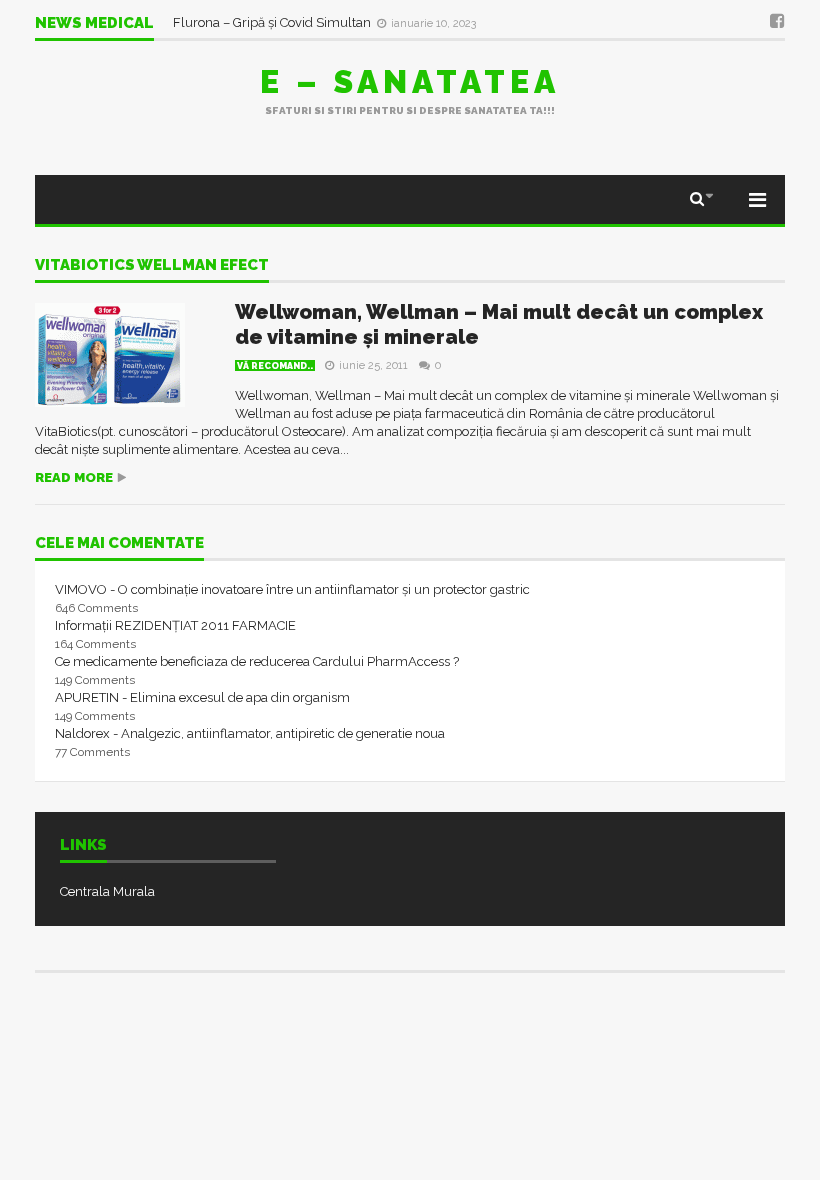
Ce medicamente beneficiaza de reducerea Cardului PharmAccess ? (257, 661)
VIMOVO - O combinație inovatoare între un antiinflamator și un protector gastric (292, 589)
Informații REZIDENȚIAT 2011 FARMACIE (175, 625)
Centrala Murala (107, 891)
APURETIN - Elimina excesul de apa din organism (202, 697)
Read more (74, 477)
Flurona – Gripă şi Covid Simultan (273, 22)
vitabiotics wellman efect (152, 266)
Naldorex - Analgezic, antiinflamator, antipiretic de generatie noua (250, 733)
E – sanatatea (410, 81)
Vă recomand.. (275, 366)
